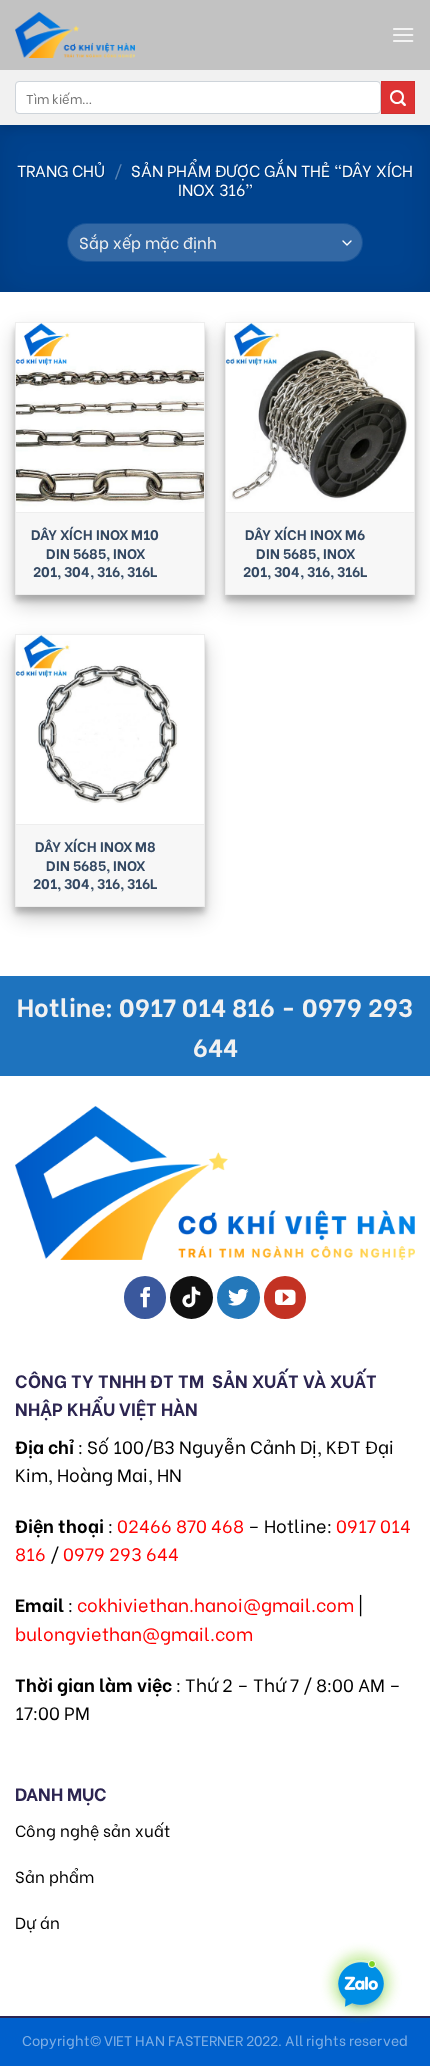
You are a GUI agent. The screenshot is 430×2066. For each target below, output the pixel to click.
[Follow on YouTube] (285, 1297)
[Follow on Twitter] (238, 1297)
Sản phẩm (54, 1875)
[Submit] (398, 98)
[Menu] (403, 34)
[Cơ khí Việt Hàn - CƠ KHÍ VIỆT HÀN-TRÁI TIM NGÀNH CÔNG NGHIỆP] (125, 35)
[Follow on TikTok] (191, 1297)
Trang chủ (61, 169)
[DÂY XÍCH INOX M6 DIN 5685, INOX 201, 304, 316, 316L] (320, 417)
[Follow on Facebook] (145, 1297)
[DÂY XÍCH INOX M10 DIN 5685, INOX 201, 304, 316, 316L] (110, 417)
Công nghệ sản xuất (92, 1829)
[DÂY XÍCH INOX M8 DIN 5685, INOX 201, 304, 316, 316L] (110, 729)
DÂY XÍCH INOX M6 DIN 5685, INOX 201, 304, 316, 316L (305, 552)
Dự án (37, 1921)
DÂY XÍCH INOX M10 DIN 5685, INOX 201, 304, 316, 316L (95, 552)
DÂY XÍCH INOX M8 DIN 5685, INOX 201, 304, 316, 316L (95, 864)
